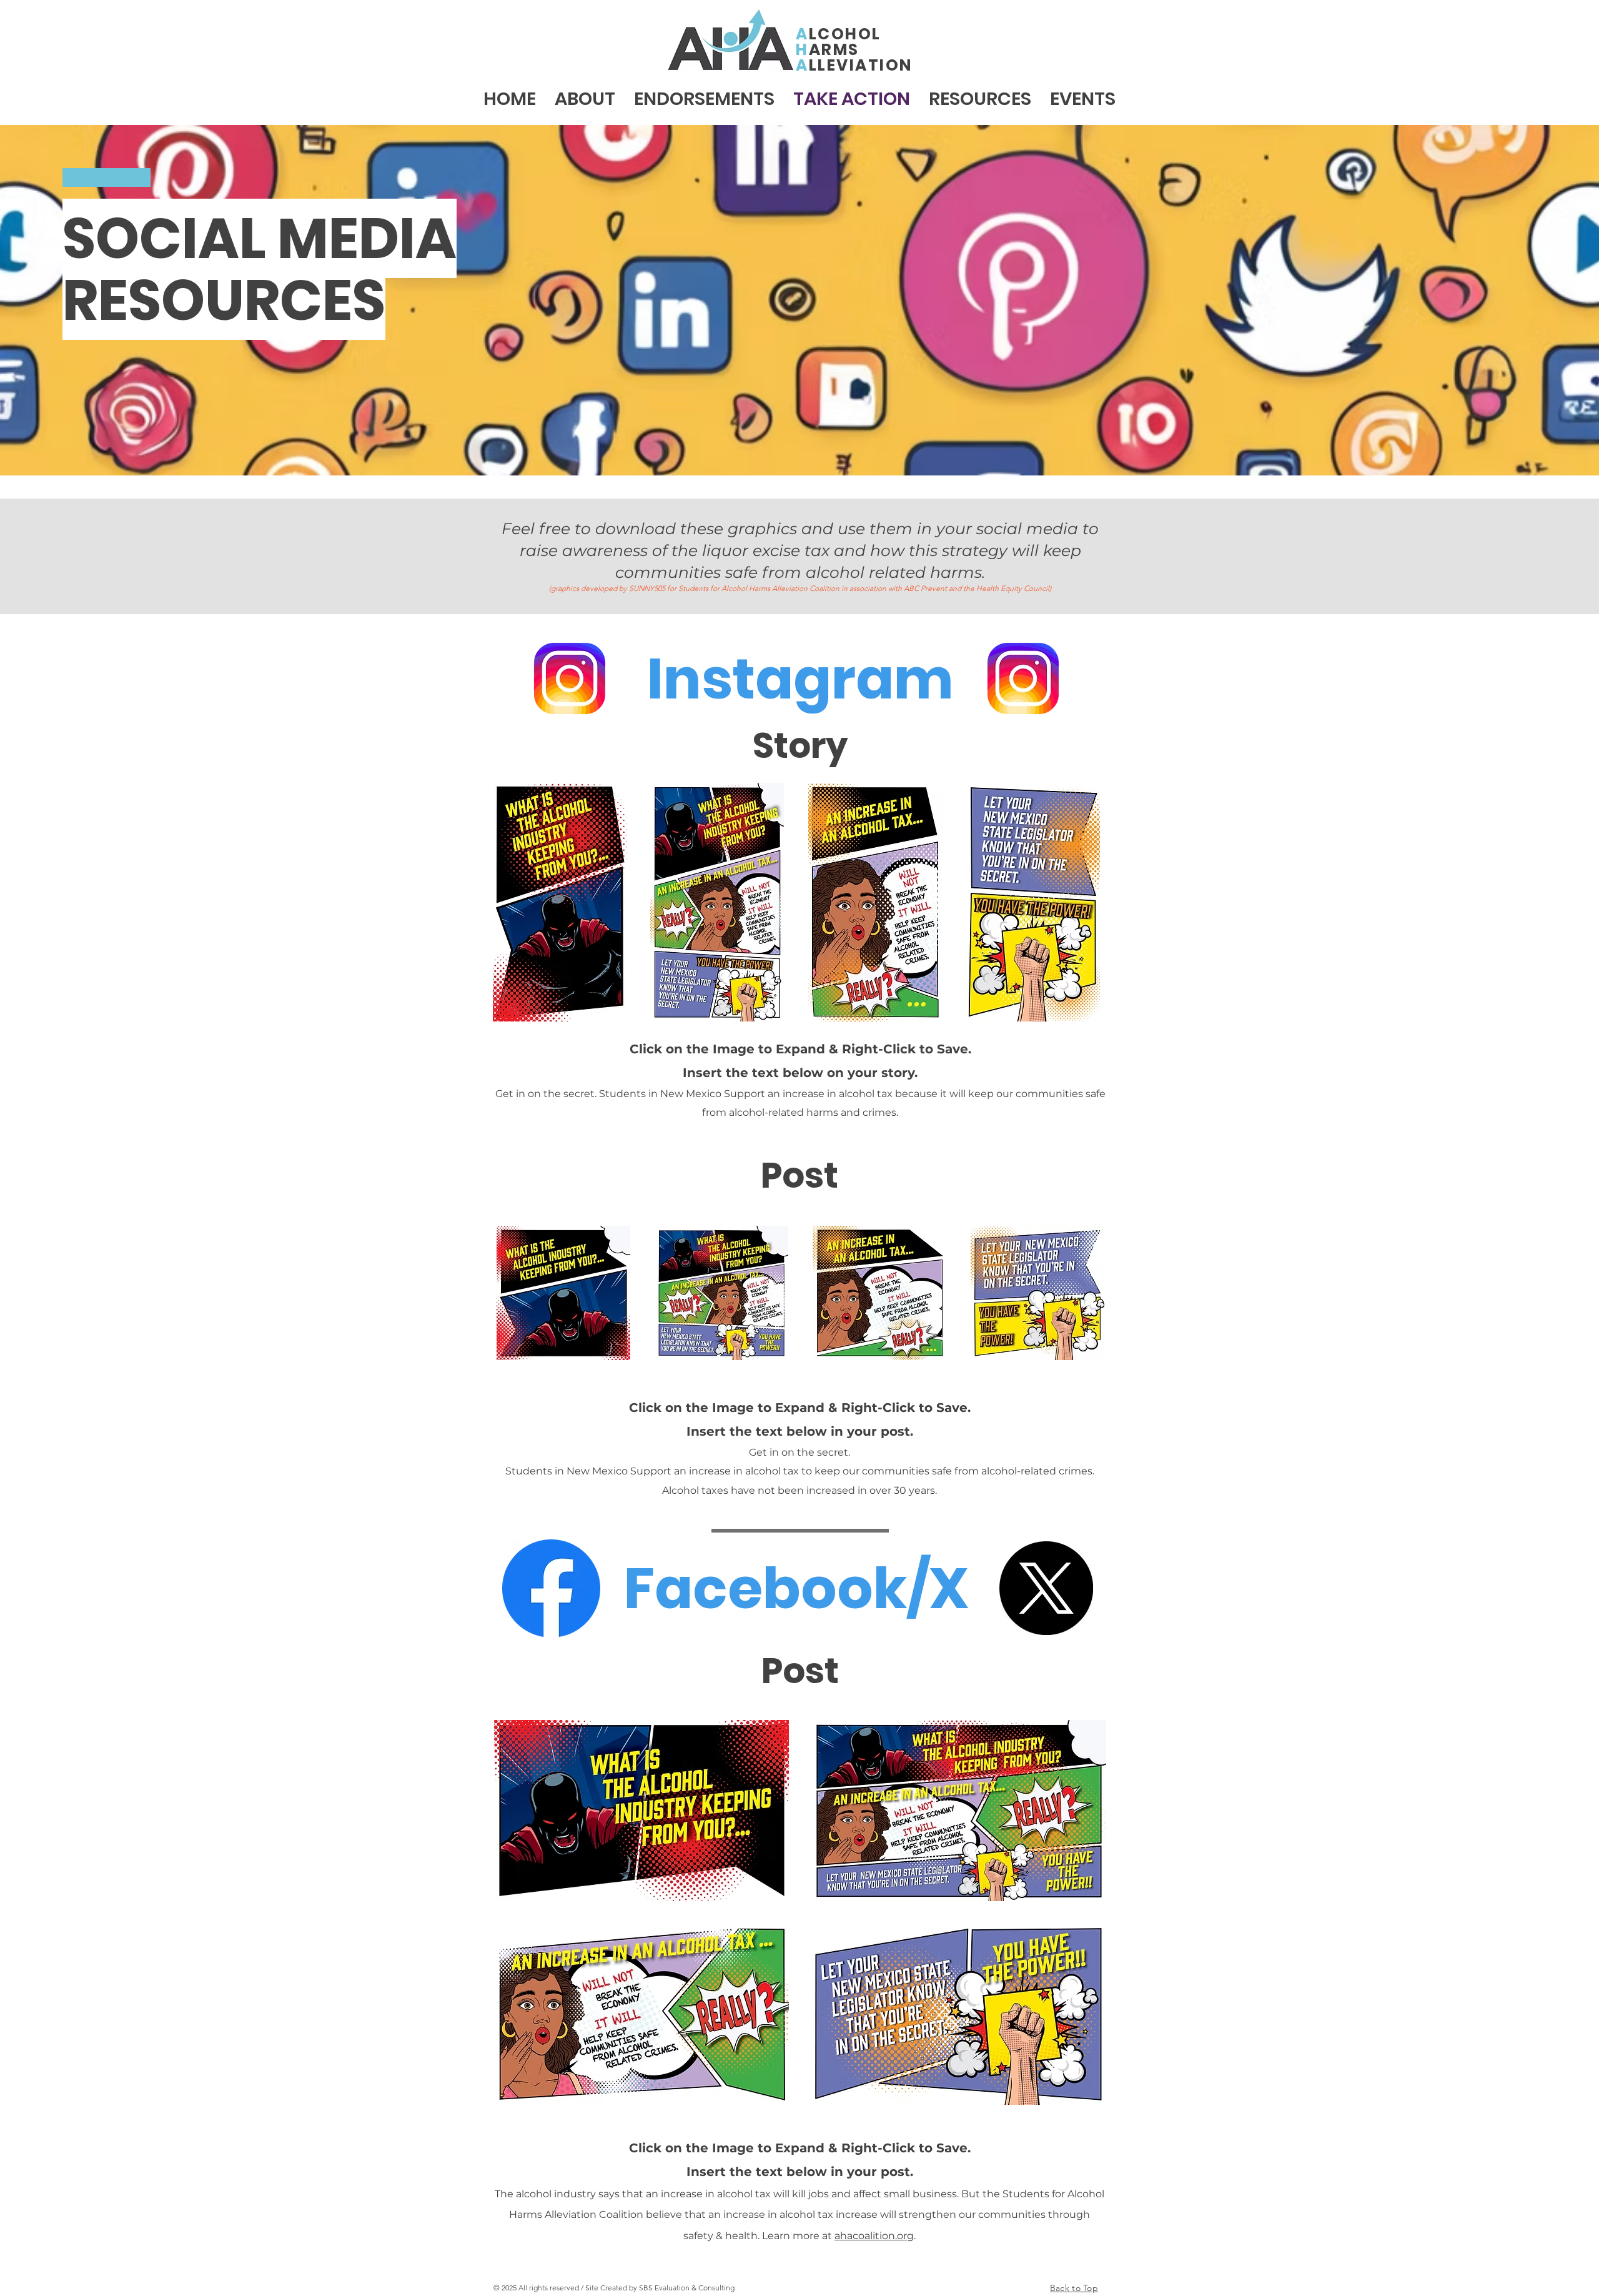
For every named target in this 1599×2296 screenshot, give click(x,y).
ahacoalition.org (874, 2236)
